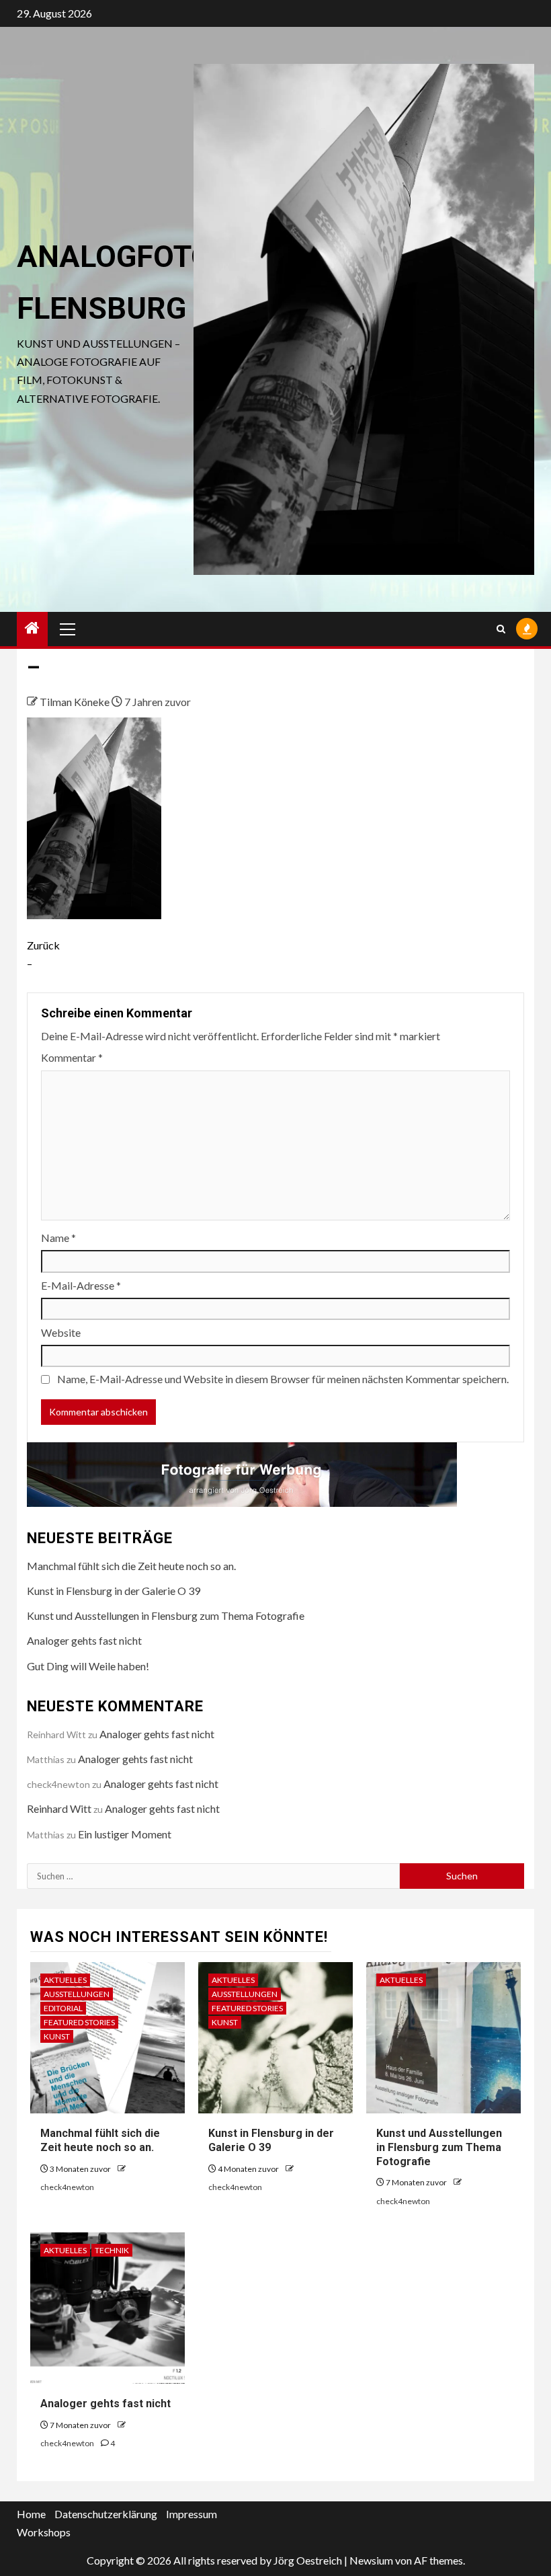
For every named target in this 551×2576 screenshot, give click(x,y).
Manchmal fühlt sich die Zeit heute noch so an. (131, 1566)
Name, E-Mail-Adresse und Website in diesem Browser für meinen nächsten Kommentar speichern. (283, 1379)
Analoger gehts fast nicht (84, 1640)
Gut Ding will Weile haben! (88, 1666)
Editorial (63, 2008)
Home (31, 2514)
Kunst (57, 2036)
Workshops (44, 2532)
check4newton (67, 2187)
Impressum (192, 2514)
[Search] (501, 629)
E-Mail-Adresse (81, 1285)
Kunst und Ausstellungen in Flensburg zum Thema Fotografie (166, 1615)
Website (61, 1332)
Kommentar (72, 1057)
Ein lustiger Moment (125, 1834)
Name (58, 1238)
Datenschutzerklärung (106, 2514)
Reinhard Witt (59, 1808)
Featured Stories (79, 2022)
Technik (112, 2250)
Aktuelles (65, 1980)
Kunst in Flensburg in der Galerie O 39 (114, 1591)
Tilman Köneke (76, 702)
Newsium (371, 2560)
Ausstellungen (77, 1994)
